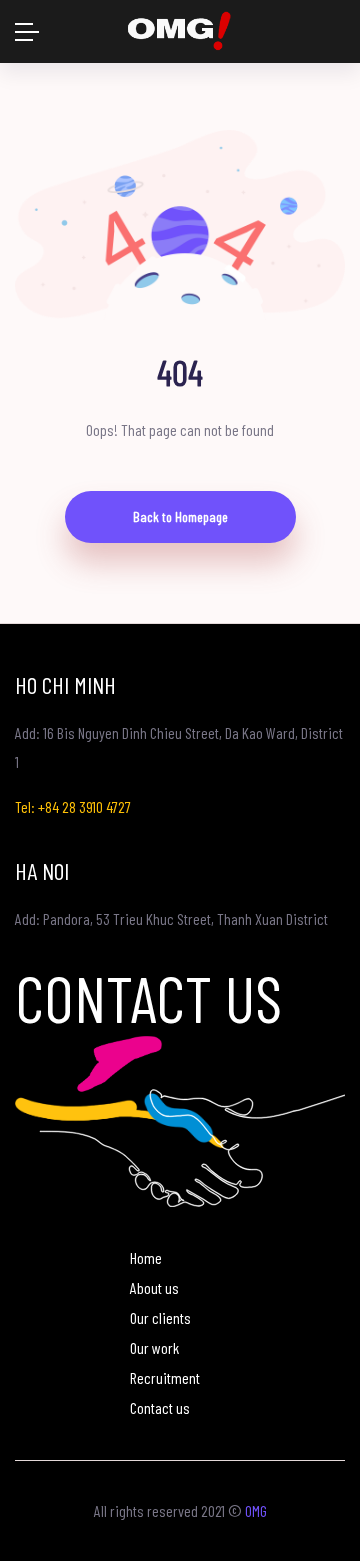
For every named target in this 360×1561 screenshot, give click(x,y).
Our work (154, 1347)
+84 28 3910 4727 (84, 806)
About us (154, 1287)
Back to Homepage (180, 516)
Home (146, 1257)
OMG (256, 1510)
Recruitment (165, 1377)
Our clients (160, 1317)
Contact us (160, 1407)
